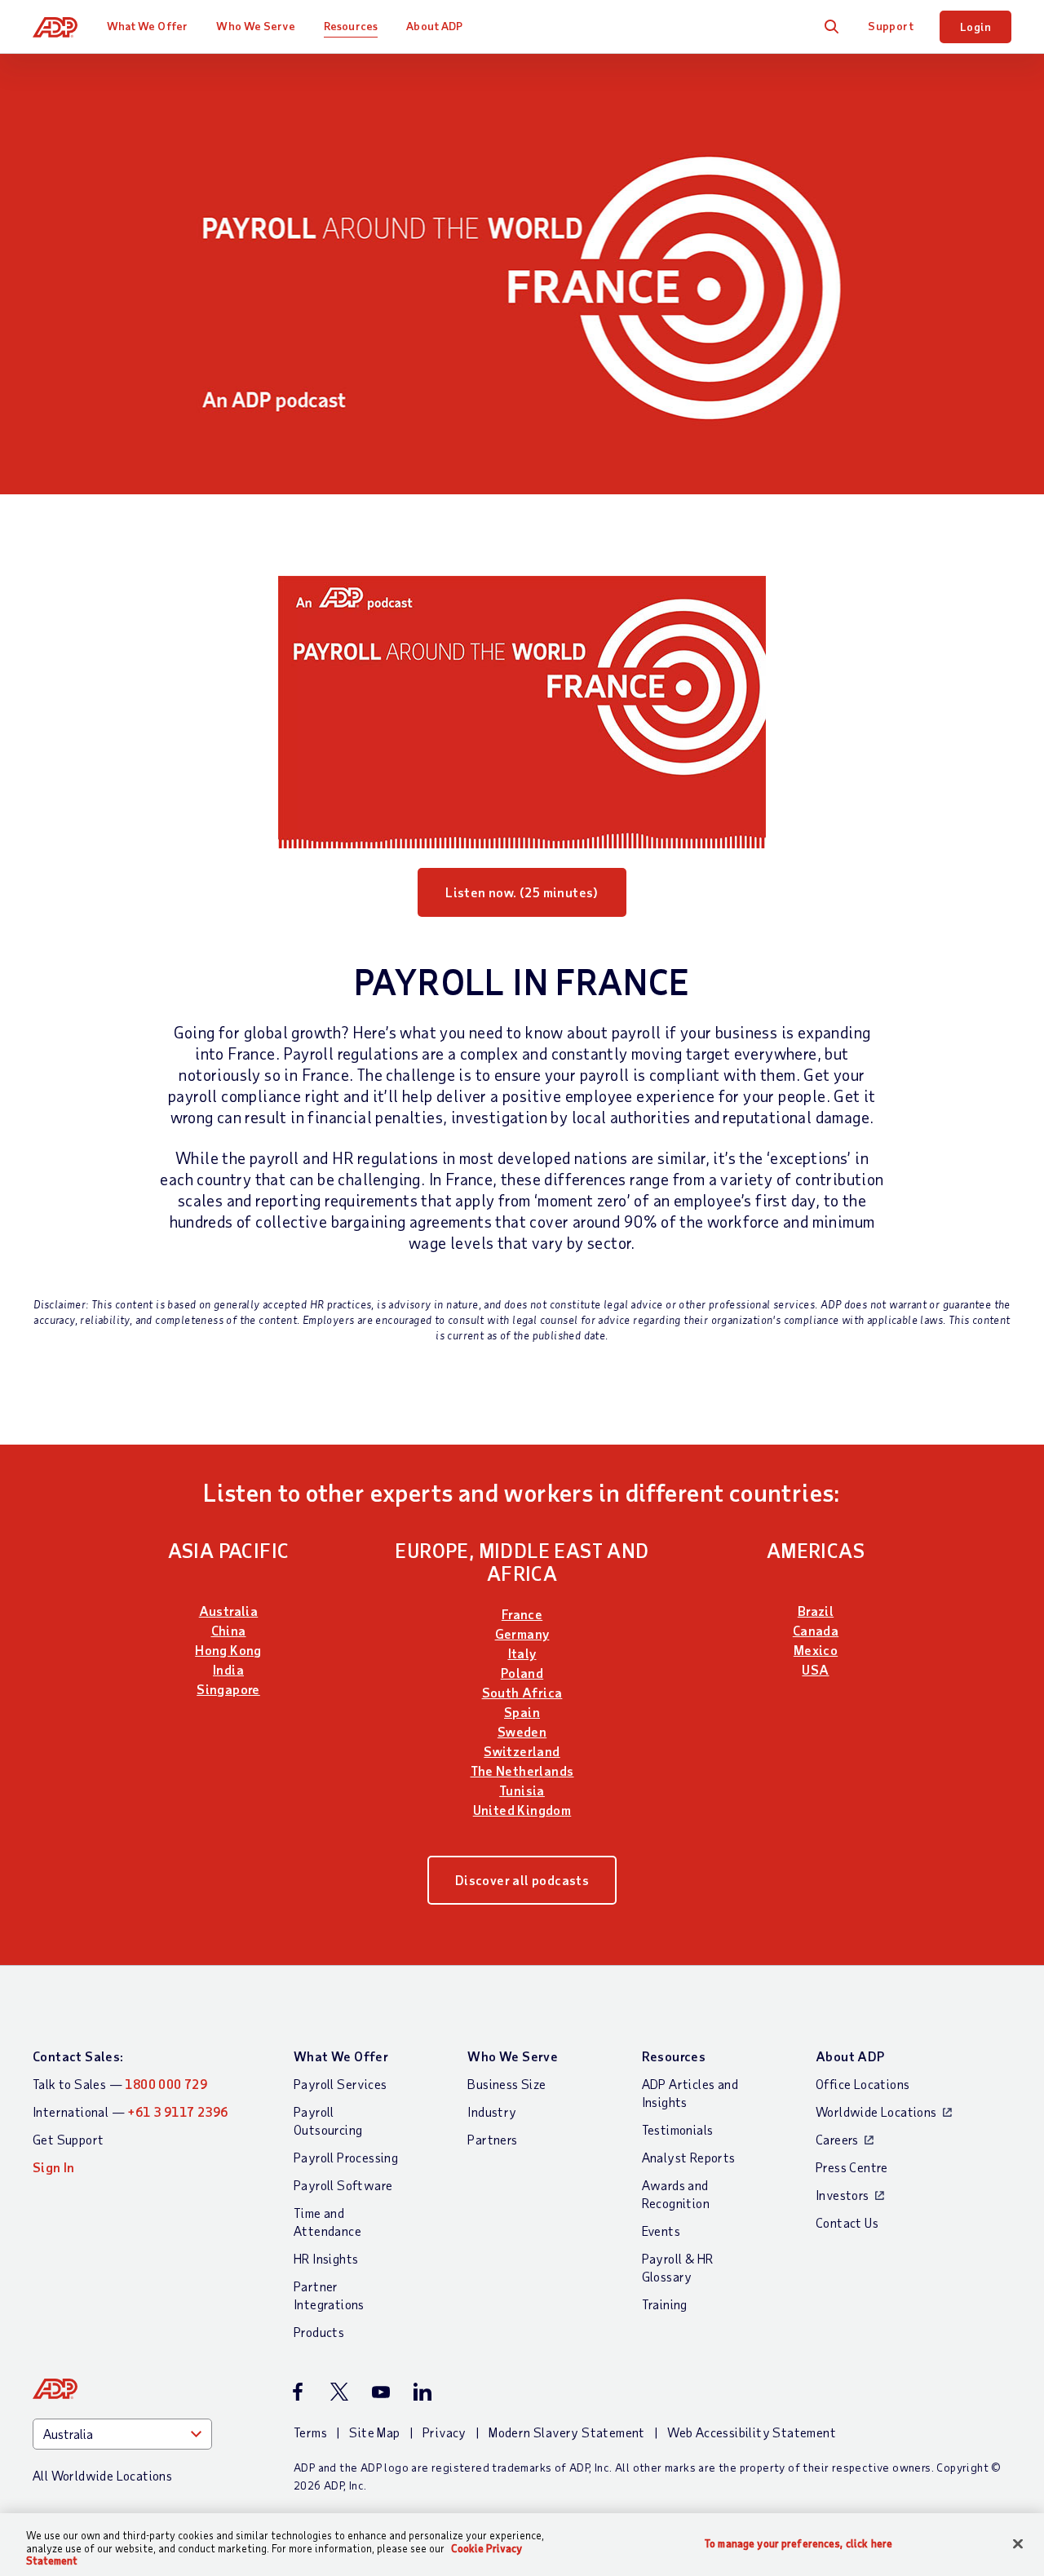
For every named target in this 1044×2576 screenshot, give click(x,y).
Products (319, 2332)
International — (130, 2111)
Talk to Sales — (120, 2084)
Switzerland (522, 1751)
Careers (837, 2139)
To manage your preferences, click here (798, 2543)
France (522, 1614)
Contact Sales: (78, 2056)
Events (661, 2231)
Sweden (522, 1731)
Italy (522, 1653)
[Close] (1018, 2543)
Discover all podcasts (522, 1880)
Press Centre (852, 2167)
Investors (843, 2195)
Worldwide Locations (876, 2111)
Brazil (816, 1611)
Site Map (374, 2432)
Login (975, 27)
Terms (310, 2432)
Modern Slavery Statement (567, 2432)
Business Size (507, 2084)
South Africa (522, 1692)
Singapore (228, 1689)
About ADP (434, 26)
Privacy (445, 2432)
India (228, 1669)
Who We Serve (255, 26)
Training (665, 2304)
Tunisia (522, 1790)
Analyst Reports (689, 2157)
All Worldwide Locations (102, 2475)
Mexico (816, 1650)
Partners (492, 2139)
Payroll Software (343, 2185)
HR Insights (326, 2258)
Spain (522, 1712)
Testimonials (678, 2129)
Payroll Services (340, 2084)
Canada (816, 1630)
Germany (522, 1633)
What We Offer (147, 26)
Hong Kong (228, 1650)
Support (891, 26)
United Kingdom (522, 1810)
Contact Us (847, 2222)
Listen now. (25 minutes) (522, 892)
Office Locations (863, 2084)
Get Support (68, 2139)
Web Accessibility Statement (752, 2432)
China (229, 1630)
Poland (522, 1673)
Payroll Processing (346, 2157)
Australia (229, 1611)
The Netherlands (522, 1770)
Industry (492, 2111)
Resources (351, 26)
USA (815, 1669)
